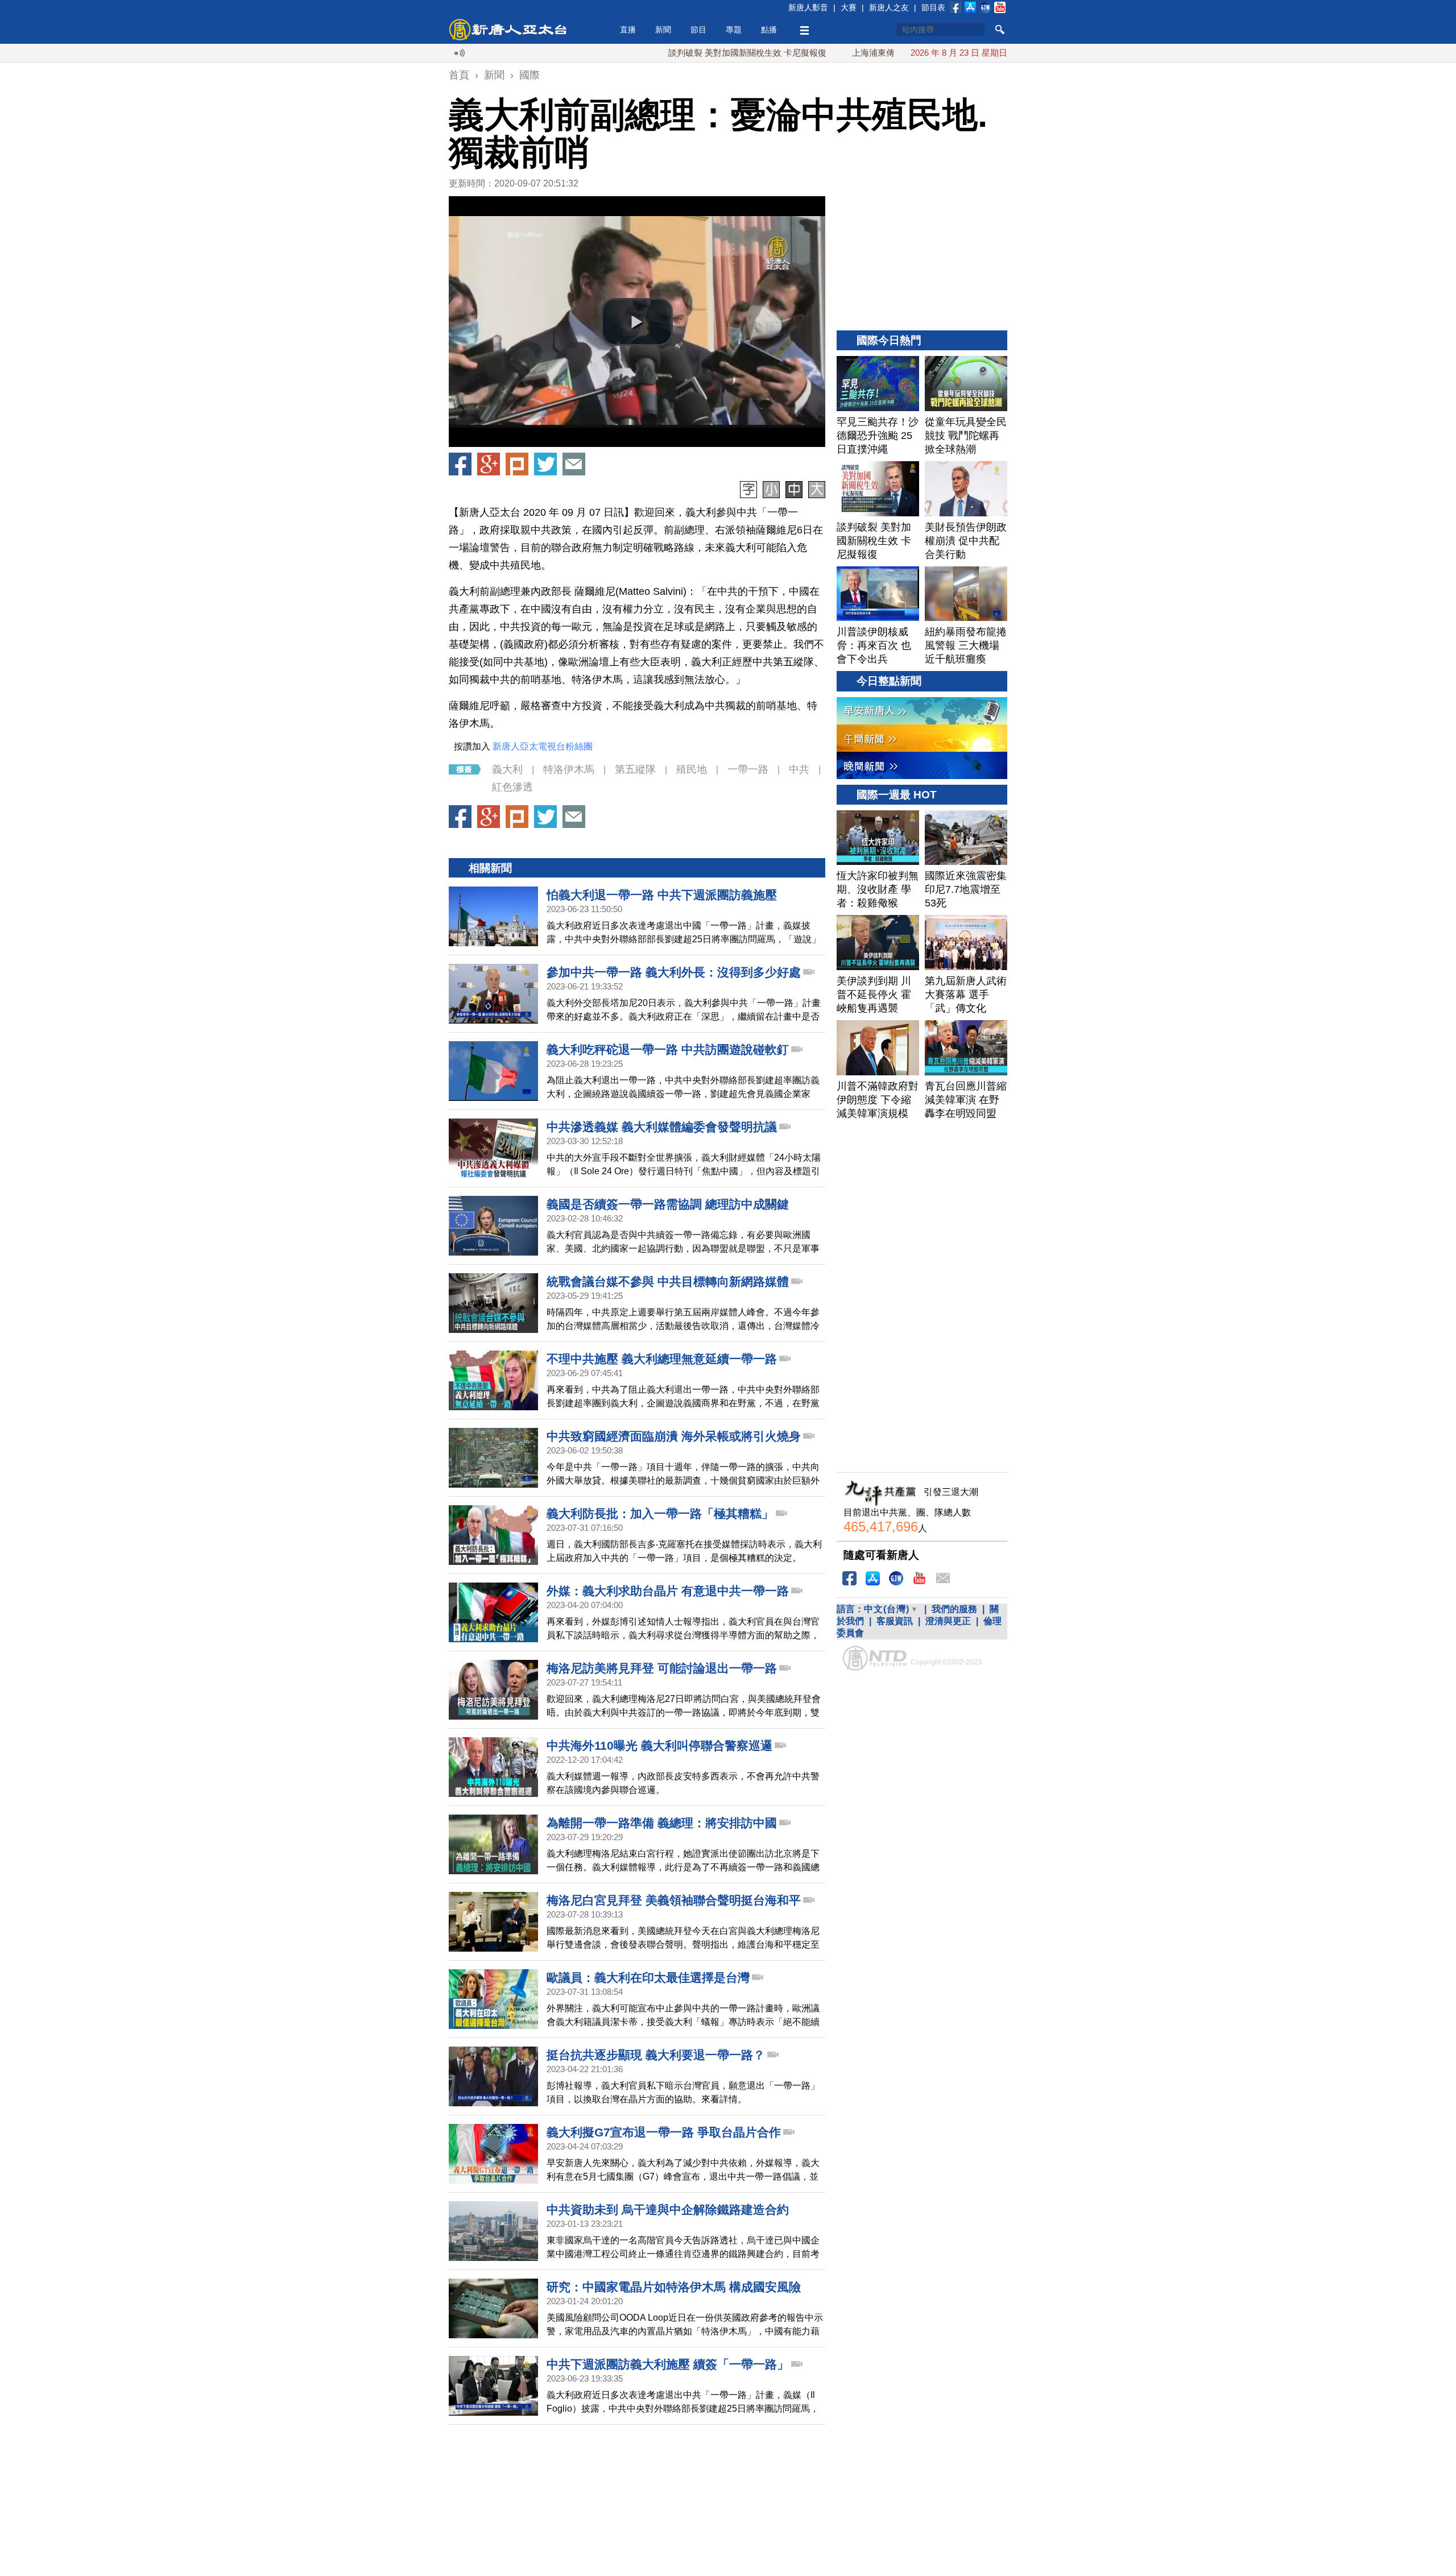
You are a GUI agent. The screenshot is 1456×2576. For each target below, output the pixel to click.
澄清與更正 (948, 1621)
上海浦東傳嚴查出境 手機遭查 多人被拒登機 (859, 53)
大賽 (849, 7)
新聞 (663, 30)
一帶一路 (748, 769)
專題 (734, 30)
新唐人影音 (808, 7)
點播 (769, 30)
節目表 (933, 7)
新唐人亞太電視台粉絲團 (543, 746)
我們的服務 (954, 1609)
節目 (698, 30)
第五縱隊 (635, 769)
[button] (637, 322)
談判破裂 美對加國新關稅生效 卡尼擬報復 (671, 53)
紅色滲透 (512, 787)
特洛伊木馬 (569, 769)
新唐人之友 (889, 7)
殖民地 (692, 769)
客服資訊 (895, 1621)
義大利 (507, 769)
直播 (628, 30)
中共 (799, 769)
